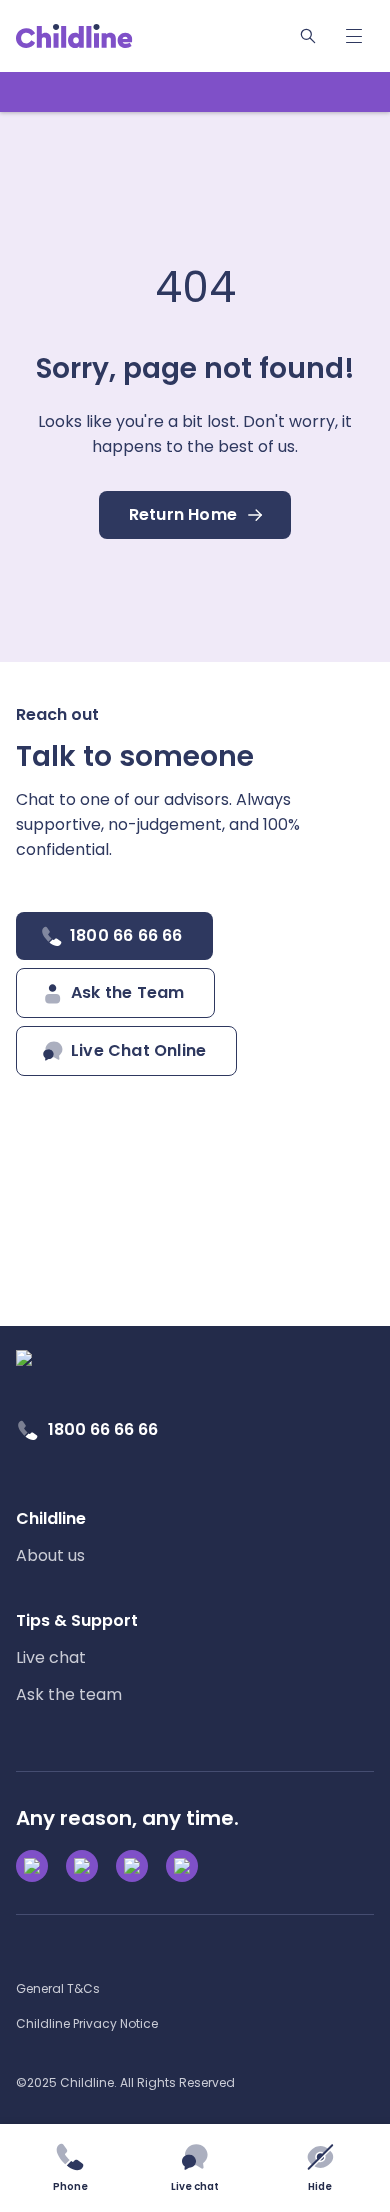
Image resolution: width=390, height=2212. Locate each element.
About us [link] (50, 1555)
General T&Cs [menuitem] (58, 1988)
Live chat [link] (51, 1657)
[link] (74, 36)
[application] (195, 1106)
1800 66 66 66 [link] (103, 1429)
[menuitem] (51, 1537)
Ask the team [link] (69, 1694)
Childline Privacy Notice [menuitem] (87, 2023)
